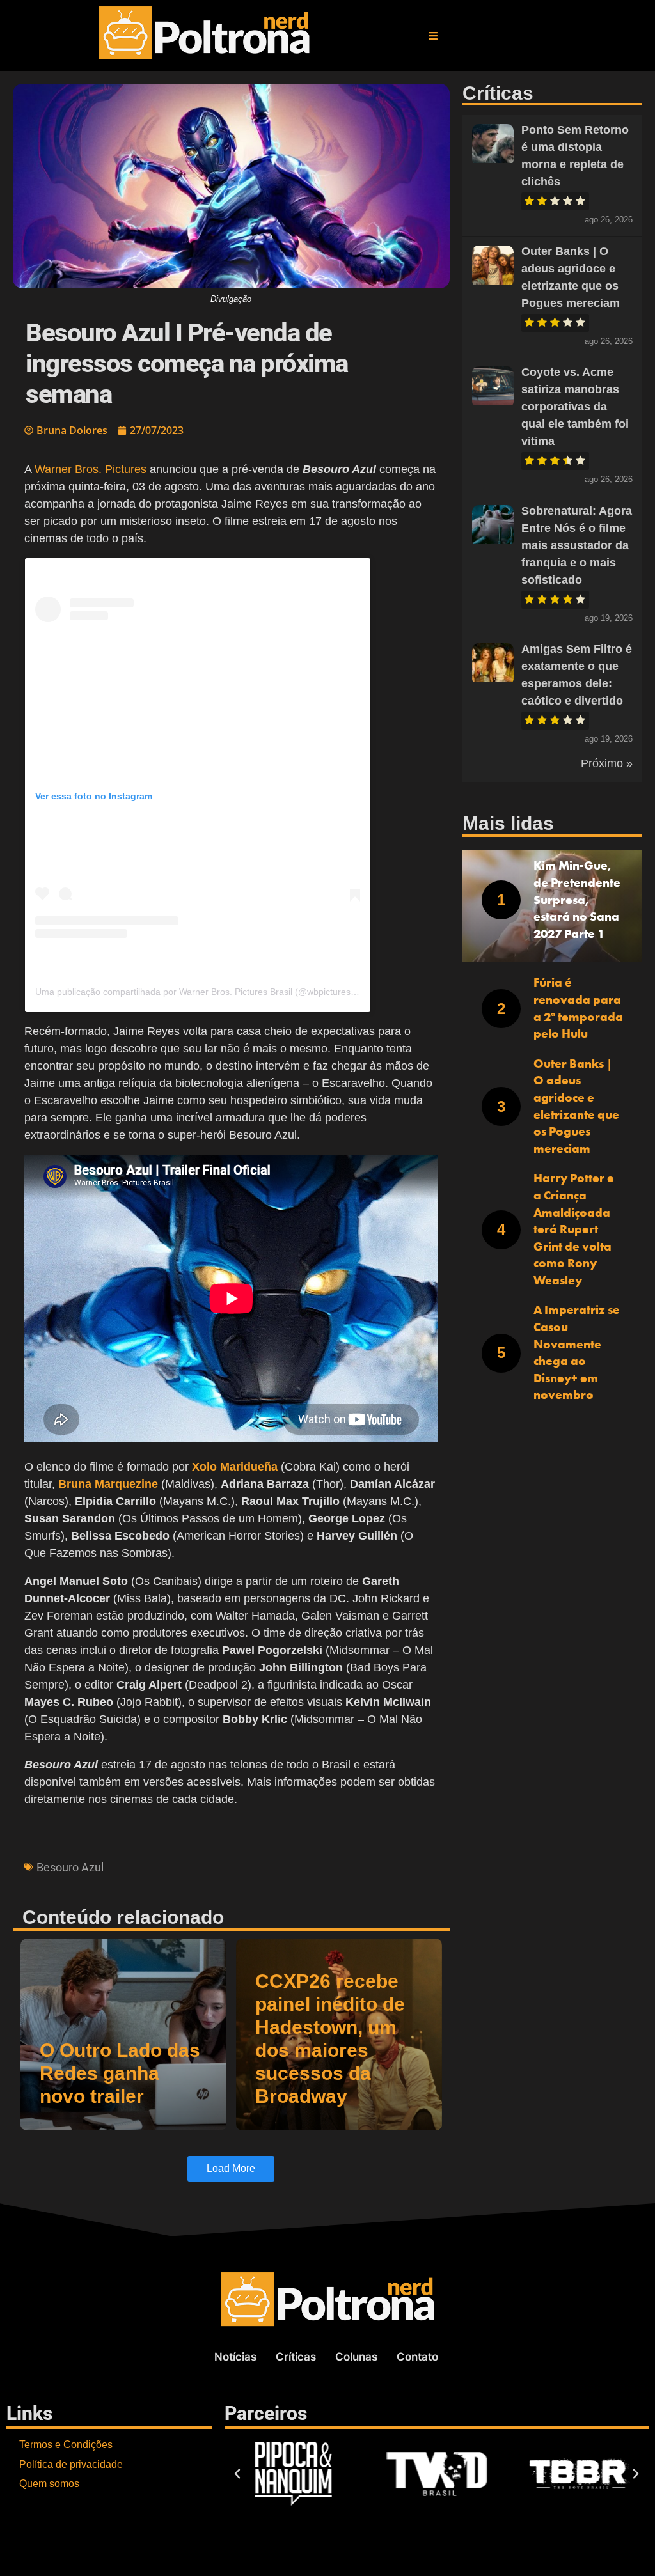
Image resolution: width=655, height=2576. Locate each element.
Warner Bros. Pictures (91, 469)
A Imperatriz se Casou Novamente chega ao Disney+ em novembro (577, 1352)
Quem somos (49, 2484)
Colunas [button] (356, 2357)
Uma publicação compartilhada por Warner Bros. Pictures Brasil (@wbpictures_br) (201, 992)
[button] (433, 36)
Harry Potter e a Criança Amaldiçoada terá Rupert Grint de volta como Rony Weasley (574, 1229)
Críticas (296, 2357)
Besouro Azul (70, 1867)
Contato (417, 2357)
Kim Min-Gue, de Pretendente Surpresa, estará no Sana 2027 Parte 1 (577, 899)
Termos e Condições (66, 2445)
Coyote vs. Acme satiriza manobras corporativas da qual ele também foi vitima (575, 407)
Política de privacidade (71, 2464)
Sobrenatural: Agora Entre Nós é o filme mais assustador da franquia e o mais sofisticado (577, 545)
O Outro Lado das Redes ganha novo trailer (120, 2073)
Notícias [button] (235, 2357)
